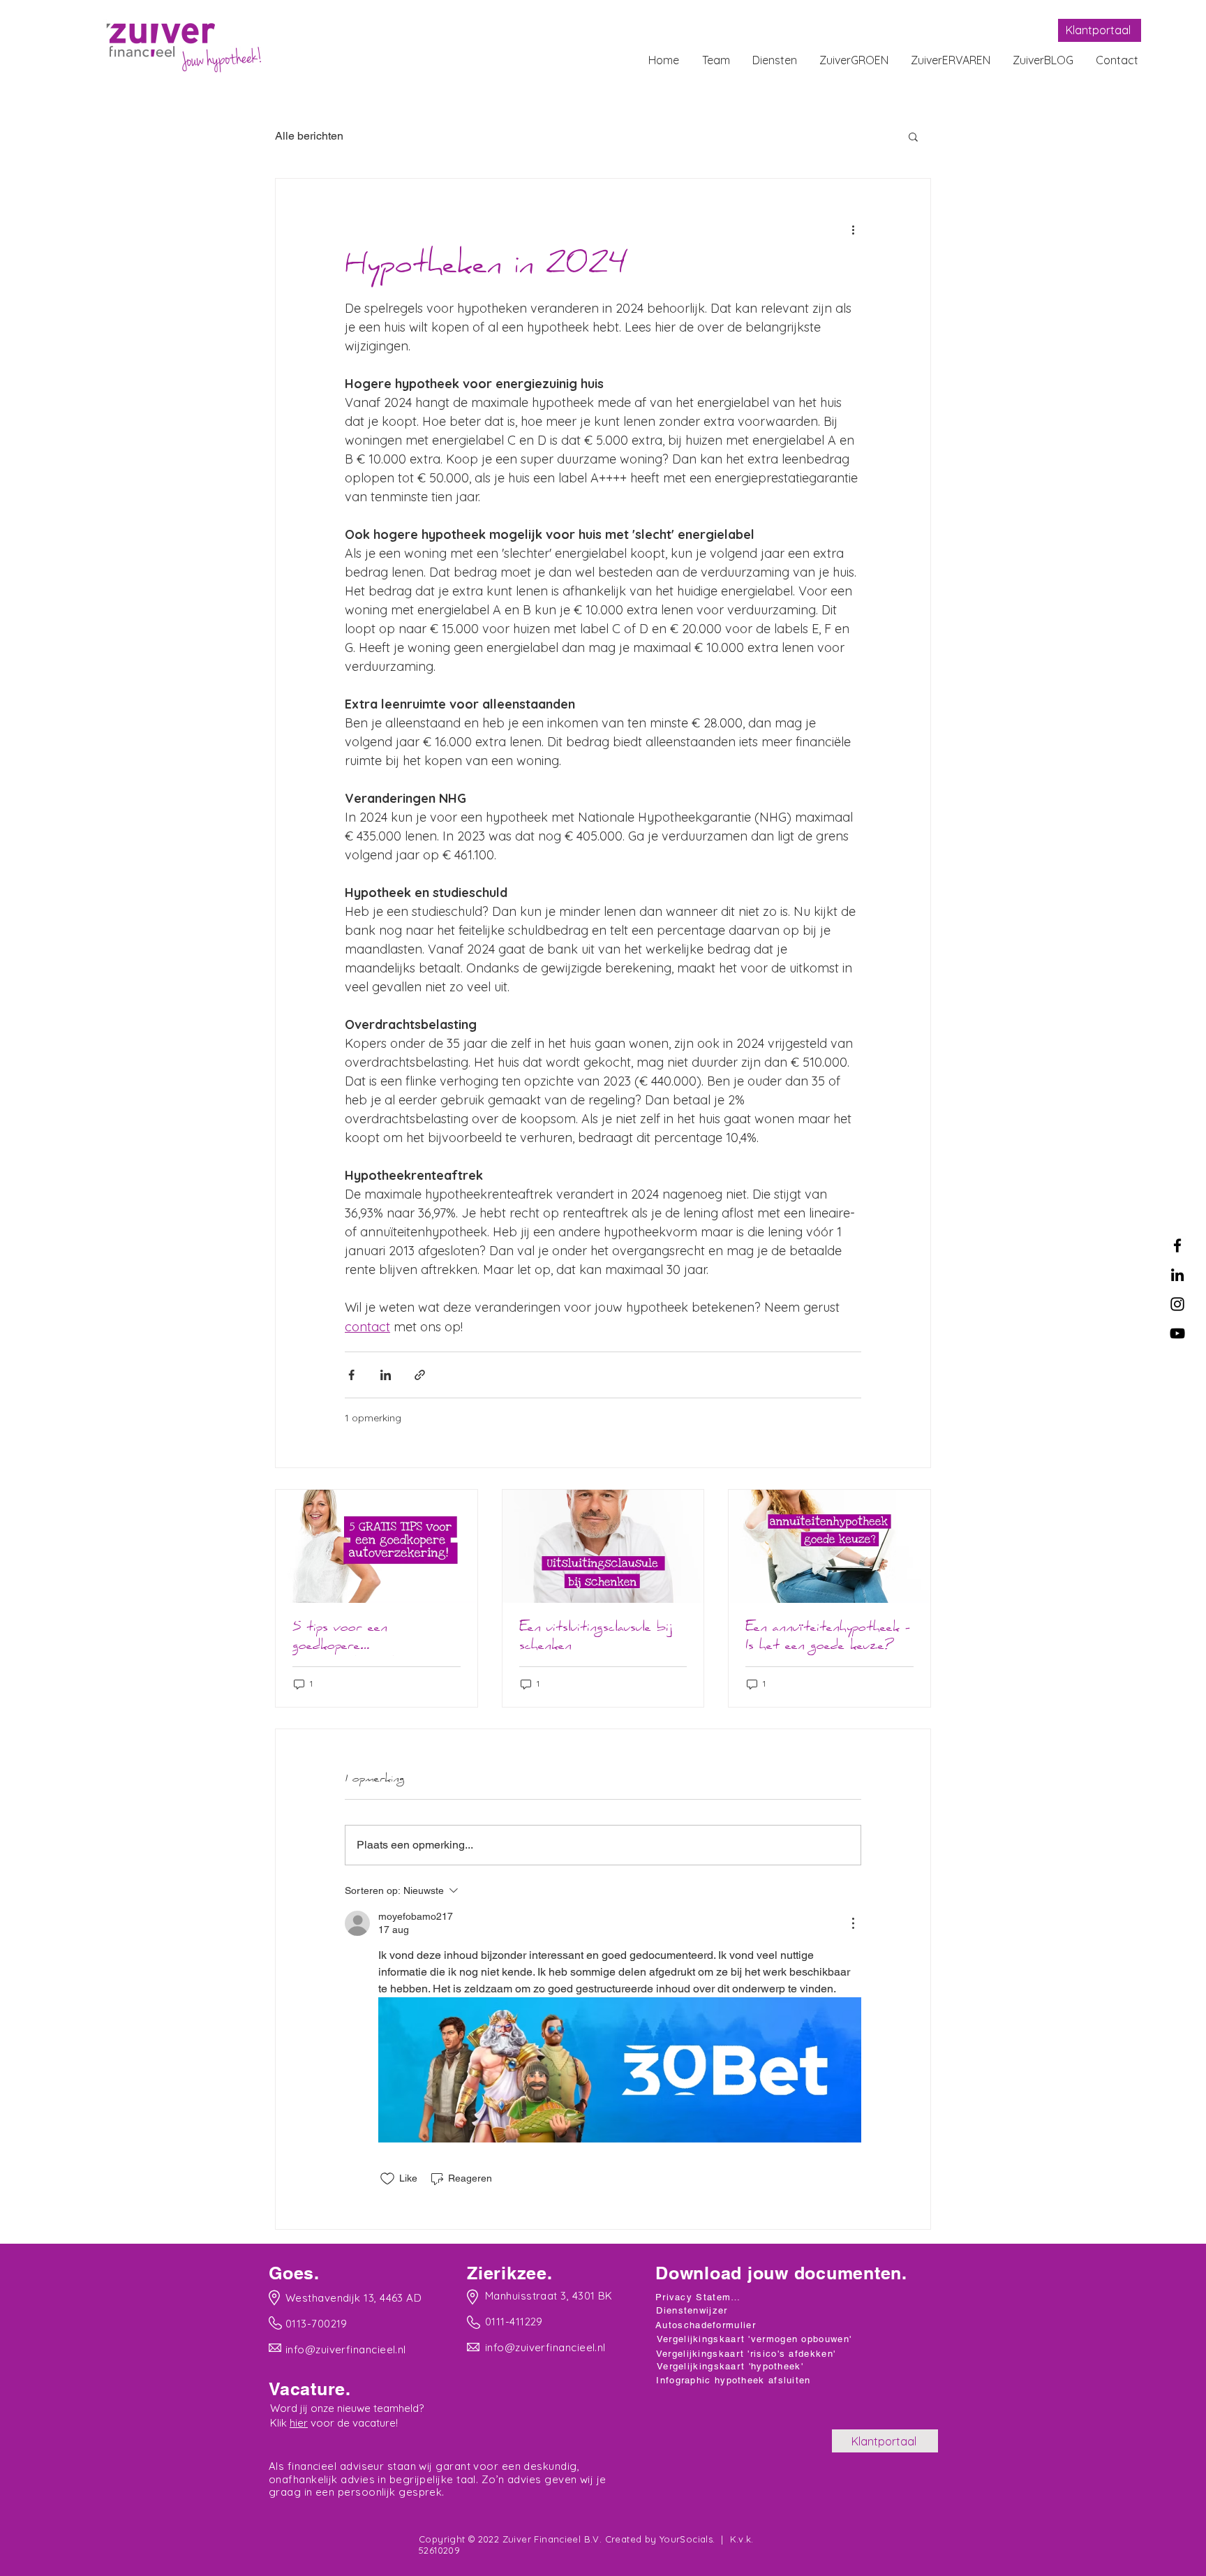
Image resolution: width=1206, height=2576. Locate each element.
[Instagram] (1177, 1304)
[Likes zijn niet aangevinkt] (387, 2179)
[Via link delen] (420, 1375)
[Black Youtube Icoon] (1177, 1333)
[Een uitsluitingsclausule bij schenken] (603, 1546)
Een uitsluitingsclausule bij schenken (596, 1638)
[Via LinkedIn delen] (386, 1375)
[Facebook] (1177, 1245)
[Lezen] (348, 2297)
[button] (913, 136)
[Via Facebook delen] (351, 1375)
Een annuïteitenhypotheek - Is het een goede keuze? (828, 1638)
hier (299, 2423)
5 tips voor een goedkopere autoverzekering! (343, 1638)
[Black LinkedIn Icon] (1177, 1275)
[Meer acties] (853, 229)
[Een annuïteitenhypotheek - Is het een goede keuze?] (829, 1546)
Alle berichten (309, 136)
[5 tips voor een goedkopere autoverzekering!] (377, 1546)
